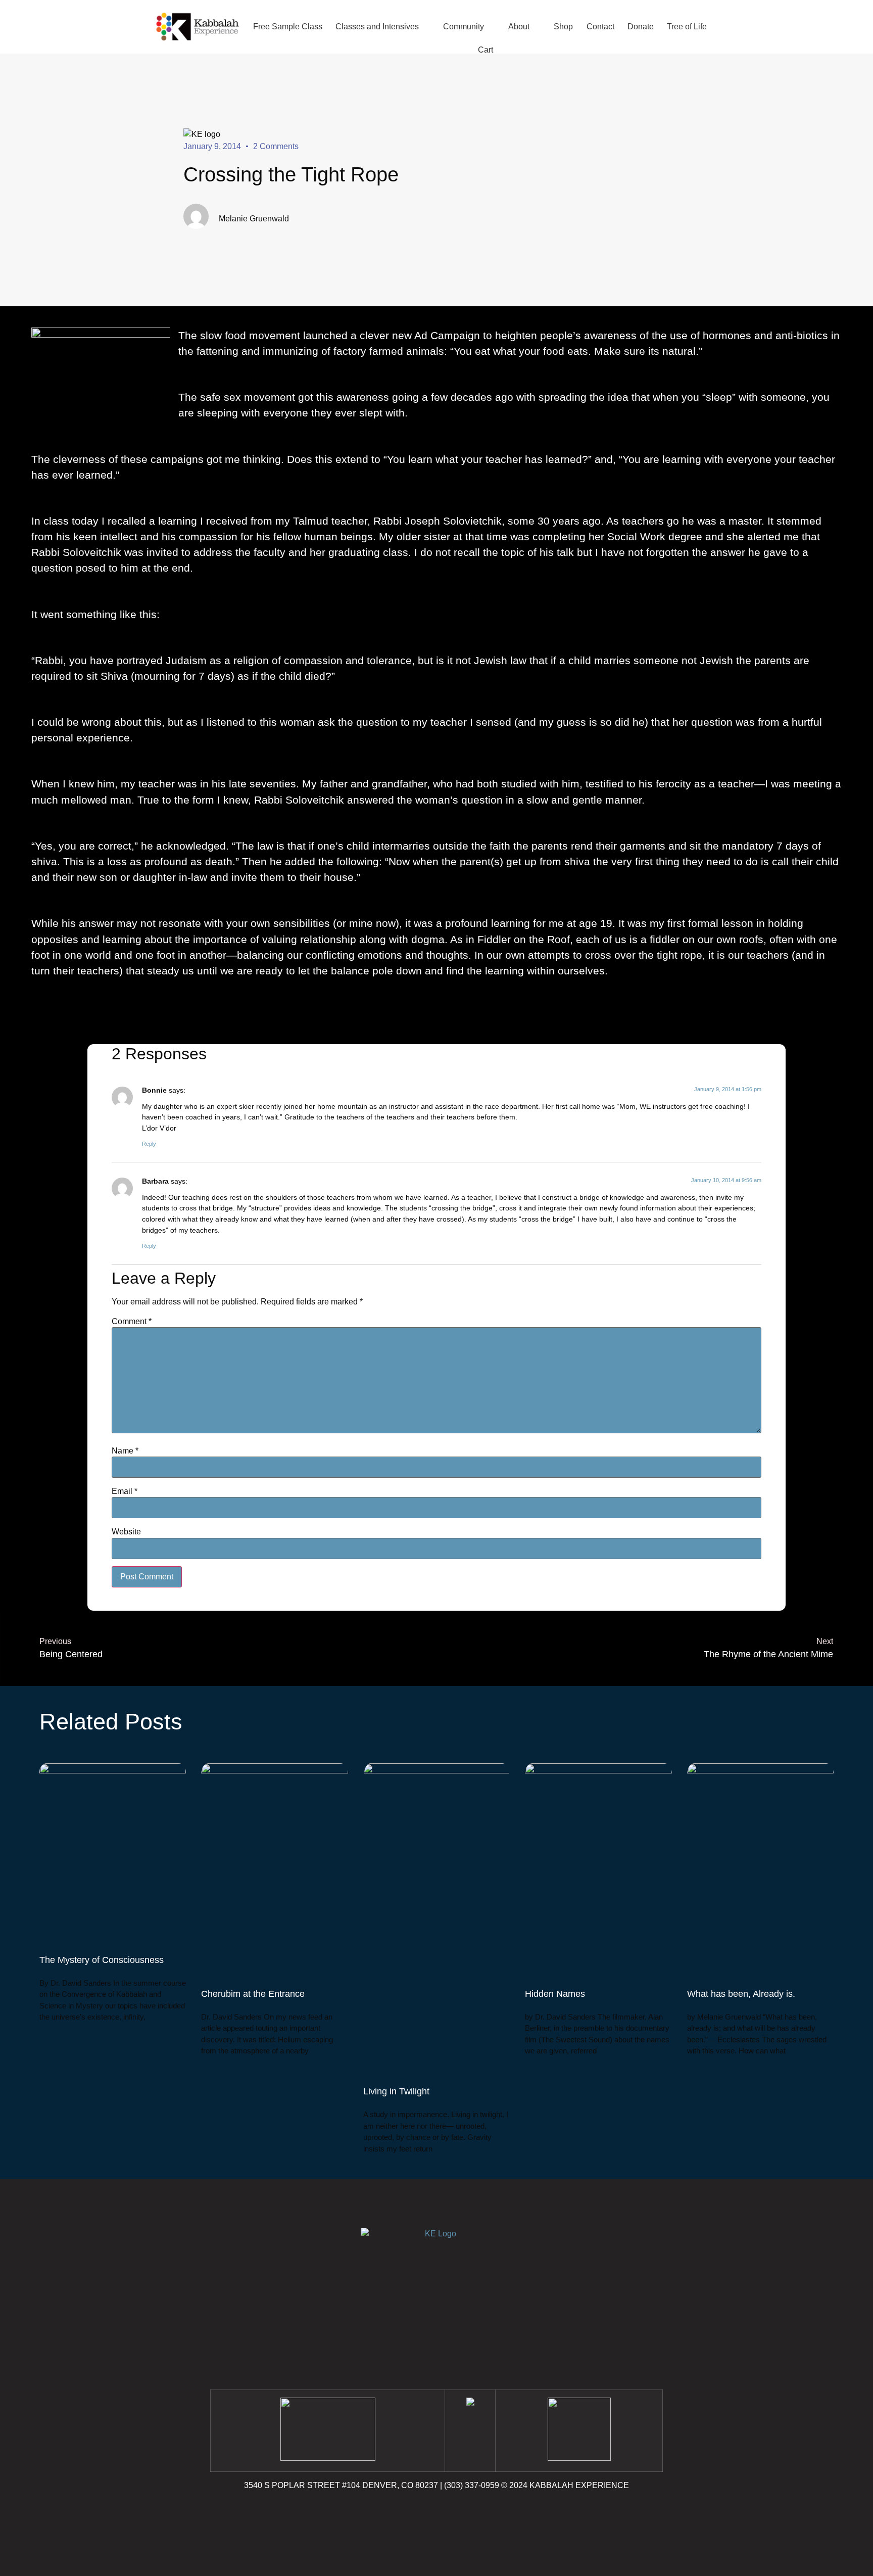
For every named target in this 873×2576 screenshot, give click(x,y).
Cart (486, 50)
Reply (149, 1144)
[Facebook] (409, 2514)
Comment (132, 1322)
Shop (563, 27)
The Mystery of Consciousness (102, 1960)
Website (126, 1532)
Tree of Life (687, 27)
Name (125, 1451)
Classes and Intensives (377, 27)
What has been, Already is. (741, 1994)
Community (464, 27)
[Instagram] (437, 2514)
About (519, 27)
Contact (600, 27)
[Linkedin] (464, 2514)
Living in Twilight (396, 2091)
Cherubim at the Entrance (253, 1994)
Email (125, 1491)
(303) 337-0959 (472, 2485)
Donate (641, 27)
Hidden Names (555, 1994)
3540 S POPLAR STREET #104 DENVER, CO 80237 (341, 2485)
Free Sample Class (288, 27)
